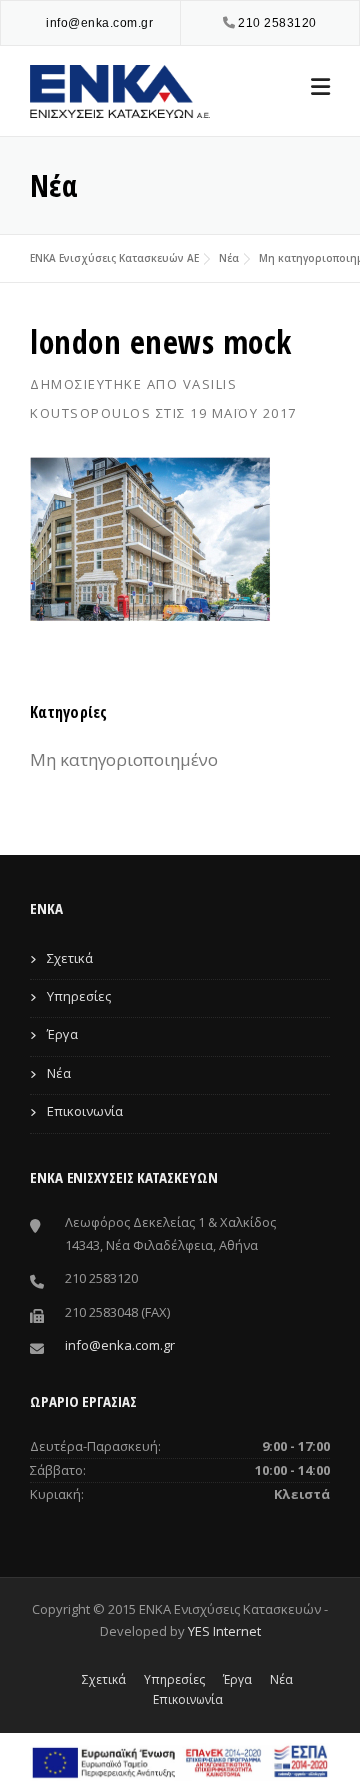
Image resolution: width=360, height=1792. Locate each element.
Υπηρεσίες (79, 996)
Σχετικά (70, 958)
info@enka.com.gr (99, 23)
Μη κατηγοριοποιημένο (124, 759)
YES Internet (224, 1631)
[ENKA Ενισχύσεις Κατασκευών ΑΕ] (120, 89)
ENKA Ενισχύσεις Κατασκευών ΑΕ (114, 258)
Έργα (62, 1034)
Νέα (229, 258)
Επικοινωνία (85, 1111)
